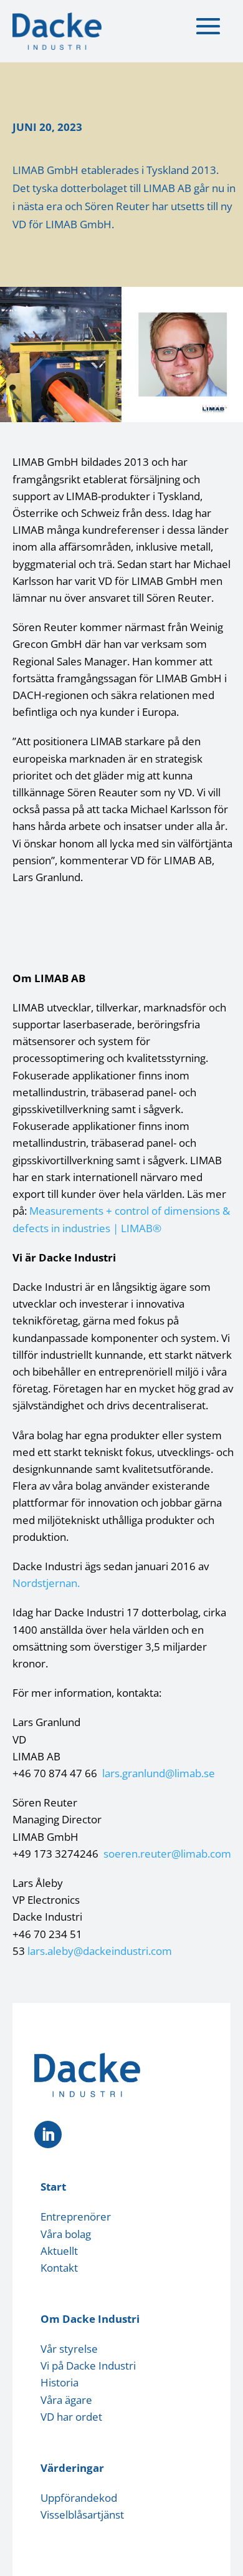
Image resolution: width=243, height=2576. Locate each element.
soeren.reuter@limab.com (167, 1854)
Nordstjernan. (46, 1583)
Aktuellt (59, 2251)
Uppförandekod (79, 2498)
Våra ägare (66, 2400)
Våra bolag (66, 2234)
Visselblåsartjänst (82, 2515)
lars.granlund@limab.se (159, 1773)
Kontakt (59, 2268)
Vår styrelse (69, 2349)
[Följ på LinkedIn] (48, 2135)
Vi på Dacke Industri (88, 2366)
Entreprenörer (76, 2217)
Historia (60, 2382)
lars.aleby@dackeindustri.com (100, 1951)
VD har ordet (71, 2417)
